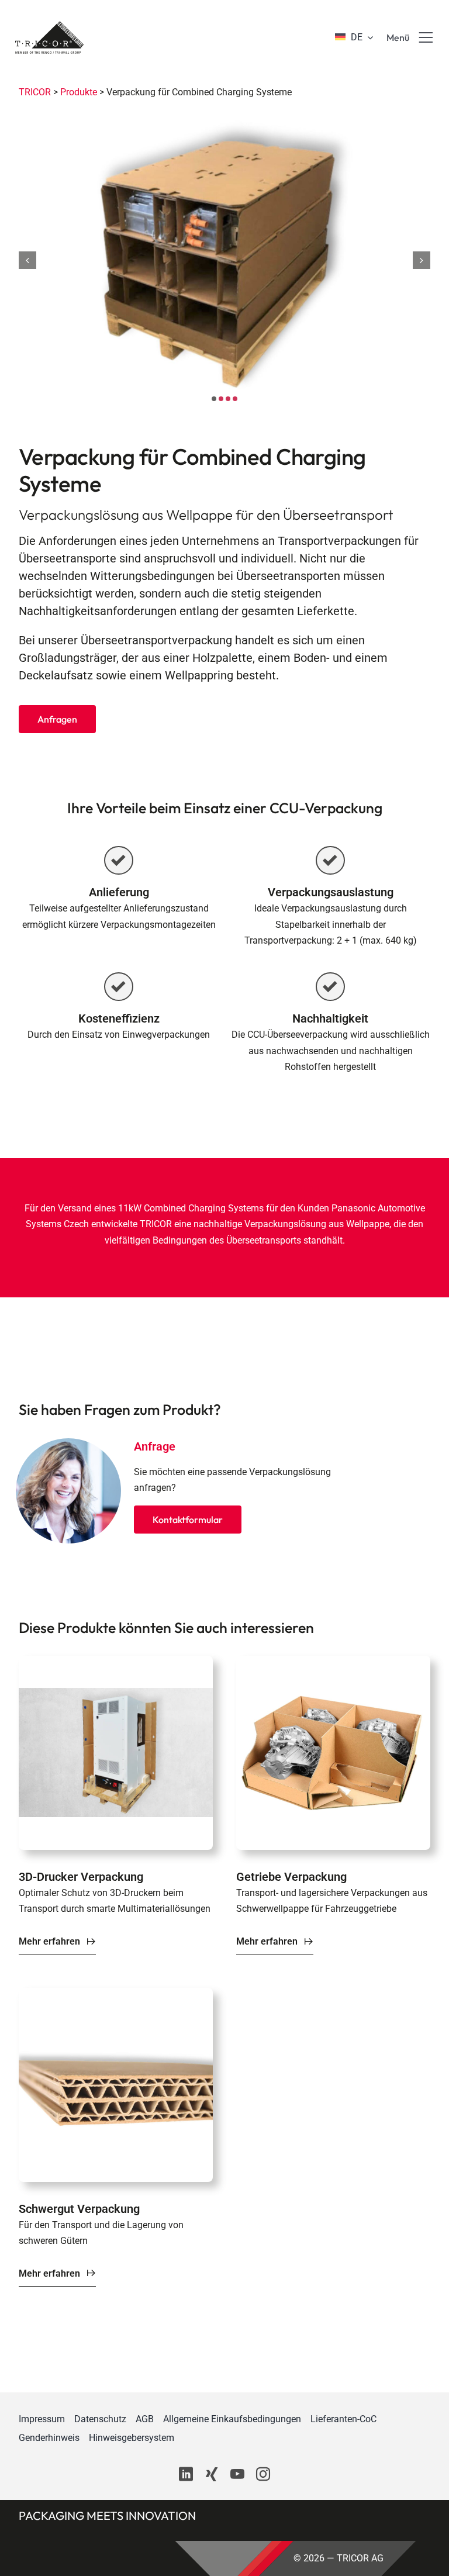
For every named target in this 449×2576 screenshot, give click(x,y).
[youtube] (237, 2474)
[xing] (212, 2474)
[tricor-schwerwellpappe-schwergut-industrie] (116, 1994)
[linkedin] (186, 2474)
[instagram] (263, 2474)
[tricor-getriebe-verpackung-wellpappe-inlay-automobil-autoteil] (333, 1662)
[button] (214, 399)
